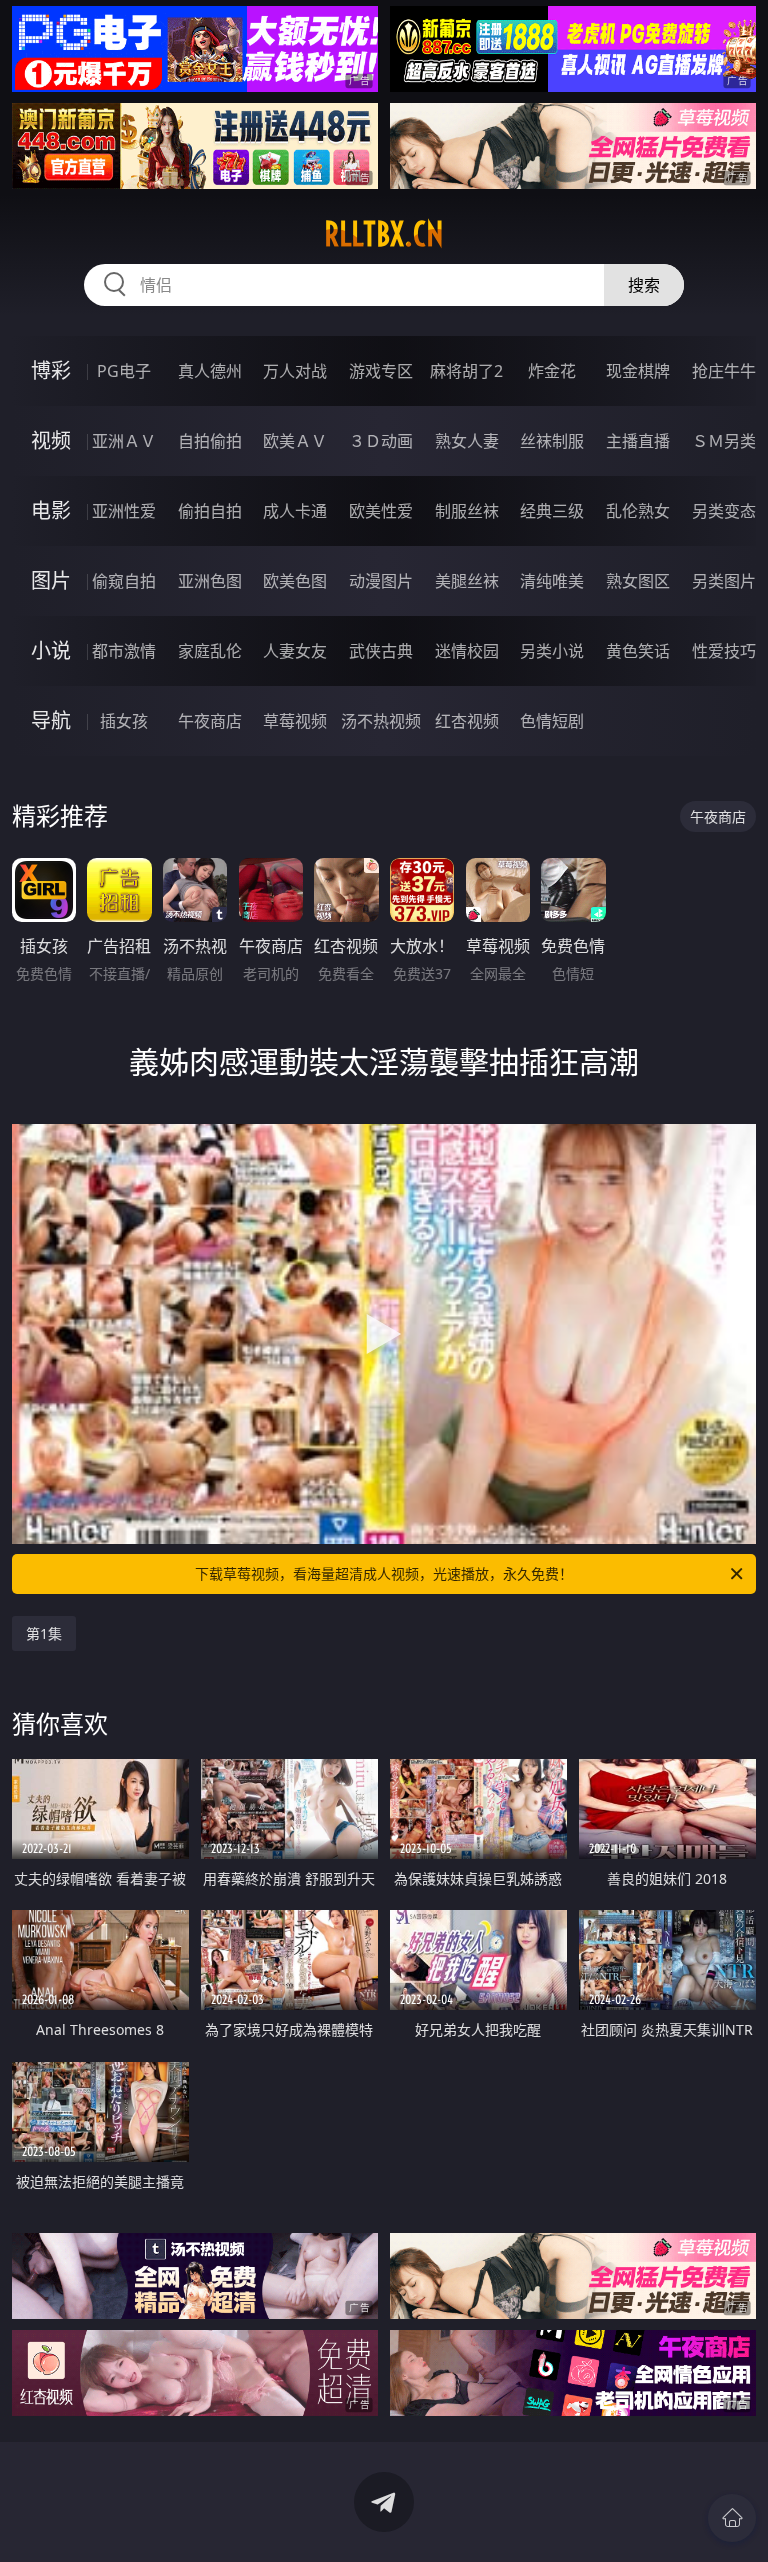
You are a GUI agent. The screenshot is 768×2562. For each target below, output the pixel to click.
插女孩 (124, 721)
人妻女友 (295, 651)
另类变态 (724, 511)
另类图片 (724, 581)
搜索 (644, 285)
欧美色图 (295, 581)
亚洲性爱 (124, 511)
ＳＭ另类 (724, 441)
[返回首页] (732, 2518)
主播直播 (638, 441)
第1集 (44, 1633)
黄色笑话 (638, 651)
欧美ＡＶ (295, 441)
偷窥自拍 (124, 581)
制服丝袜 (467, 511)
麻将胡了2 (466, 371)
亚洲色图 (210, 581)
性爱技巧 (724, 651)
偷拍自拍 (210, 511)
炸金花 (552, 371)
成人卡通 (295, 511)
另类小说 (552, 651)
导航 (51, 720)
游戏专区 (381, 371)
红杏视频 (467, 721)
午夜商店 (210, 721)
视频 (51, 440)
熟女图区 (638, 581)
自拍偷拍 (210, 441)
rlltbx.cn (384, 234)
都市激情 (124, 651)
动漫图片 (381, 581)
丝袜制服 (552, 441)
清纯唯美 (552, 581)
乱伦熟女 (638, 511)
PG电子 (124, 371)
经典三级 (552, 511)
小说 (51, 650)
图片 (51, 580)
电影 (51, 510)
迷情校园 (467, 651)
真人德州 (210, 371)
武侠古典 (381, 651)
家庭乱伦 (210, 651)
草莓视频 (295, 721)
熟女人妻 (467, 441)
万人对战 (295, 371)
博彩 (51, 370)
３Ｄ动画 (381, 441)
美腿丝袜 (467, 581)
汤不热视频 (381, 721)
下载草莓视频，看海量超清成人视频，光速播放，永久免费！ (384, 1573)
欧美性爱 (381, 511)
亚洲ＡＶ (124, 441)
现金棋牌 (638, 371)
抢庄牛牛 (724, 371)
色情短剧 (552, 721)
